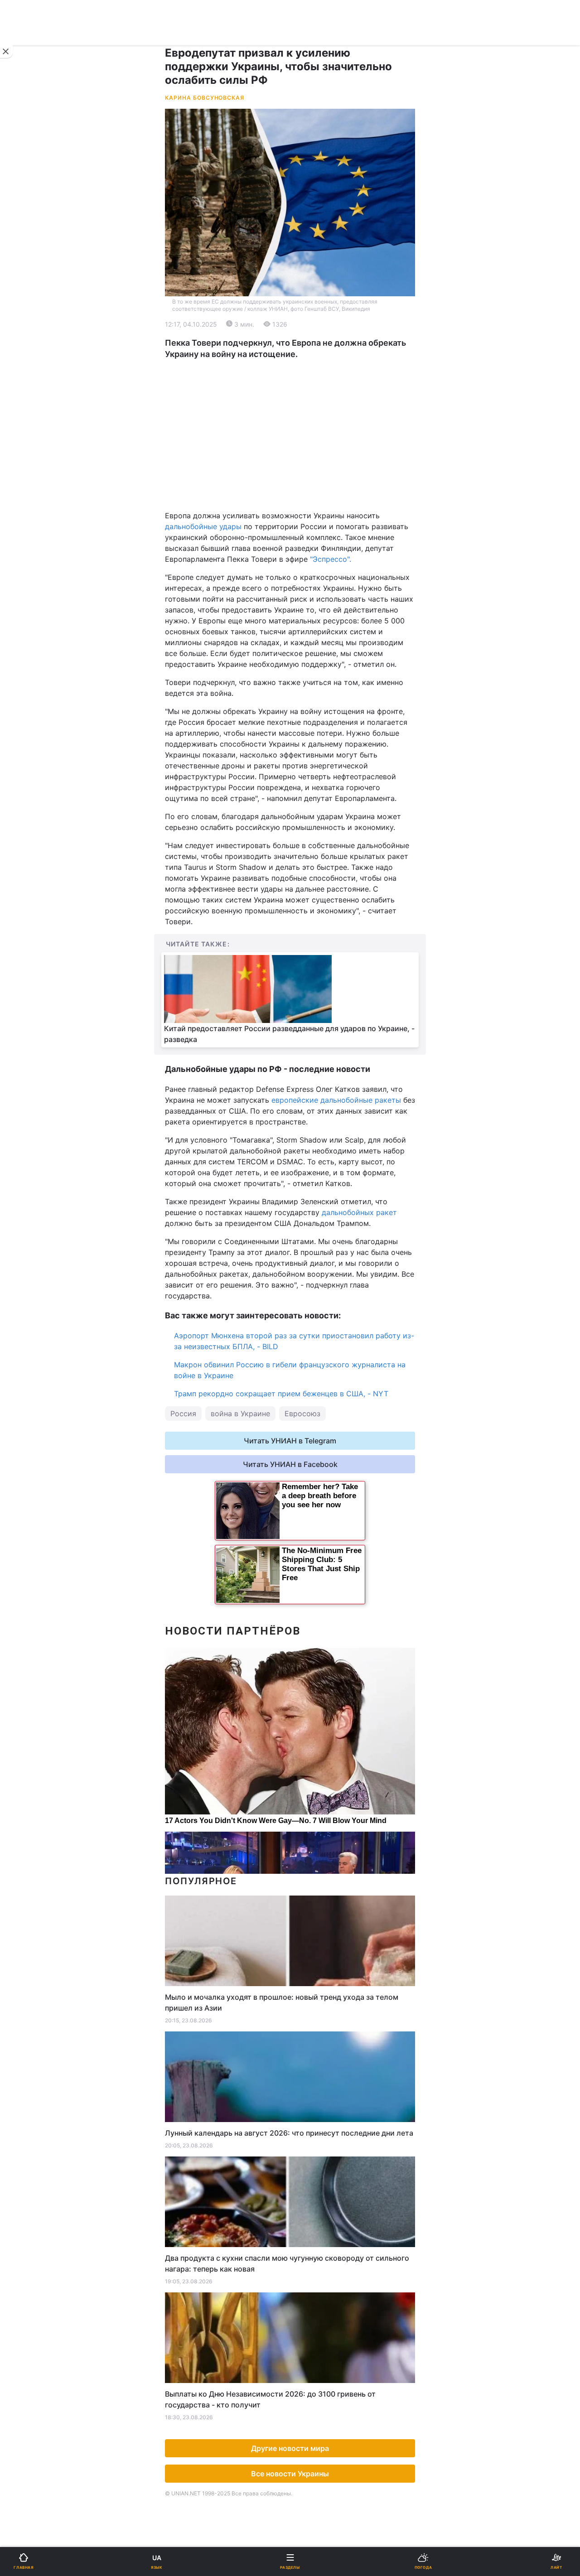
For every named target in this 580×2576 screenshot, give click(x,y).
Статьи (308, 620)
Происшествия (321, 549)
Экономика (35, 344)
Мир (303, 344)
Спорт (27, 502)
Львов (307, 428)
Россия (183, 1413)
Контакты (32, 690)
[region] (290, 435)
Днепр (35, 448)
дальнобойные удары (203, 526)
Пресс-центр (319, 770)
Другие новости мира (290, 2448)
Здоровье (33, 572)
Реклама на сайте (54, 750)
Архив (27, 667)
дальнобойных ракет (359, 1212)
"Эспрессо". (331, 559)
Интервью (33, 643)
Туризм (309, 572)
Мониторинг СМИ (53, 770)
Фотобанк (313, 750)
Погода (309, 596)
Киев (32, 428)
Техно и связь (40, 525)
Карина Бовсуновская (205, 98)
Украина (30, 321)
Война (307, 297)
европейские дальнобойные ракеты (336, 1100)
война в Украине (240, 1413)
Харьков (311, 448)
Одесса (37, 468)
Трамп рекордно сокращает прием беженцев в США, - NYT (281, 1394)
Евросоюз (302, 1413)
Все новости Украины (290, 2474)
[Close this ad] (6, 52)
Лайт (304, 525)
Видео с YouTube (45, 620)
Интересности (41, 596)
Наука (307, 502)
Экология (32, 368)
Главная (30, 297)
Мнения (309, 643)
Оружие (30, 549)
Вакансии (313, 667)
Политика (312, 321)
